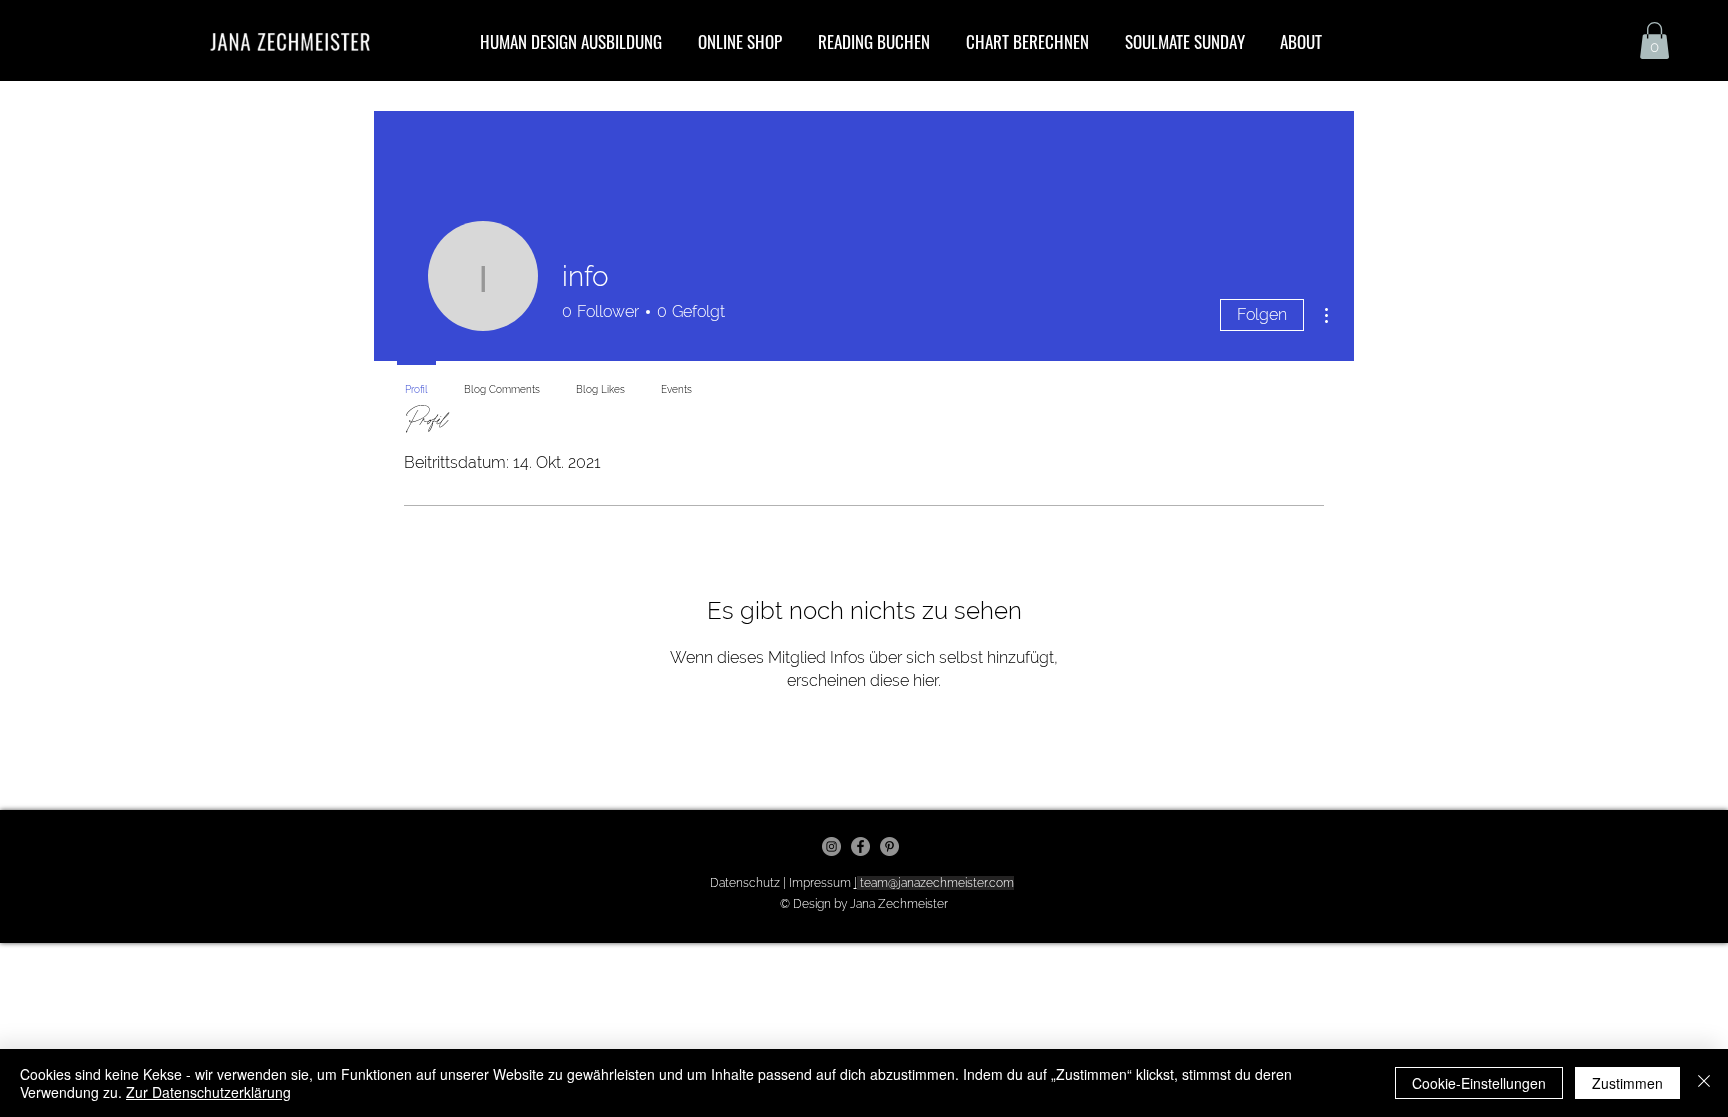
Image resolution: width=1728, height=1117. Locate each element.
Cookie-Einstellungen (1479, 1083)
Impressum (821, 883)
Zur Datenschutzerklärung (208, 1092)
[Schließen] (1704, 1083)
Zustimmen (1627, 1083)
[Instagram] (831, 846)
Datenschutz (746, 883)
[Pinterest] (889, 846)
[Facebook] (860, 846)
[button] (1654, 40)
